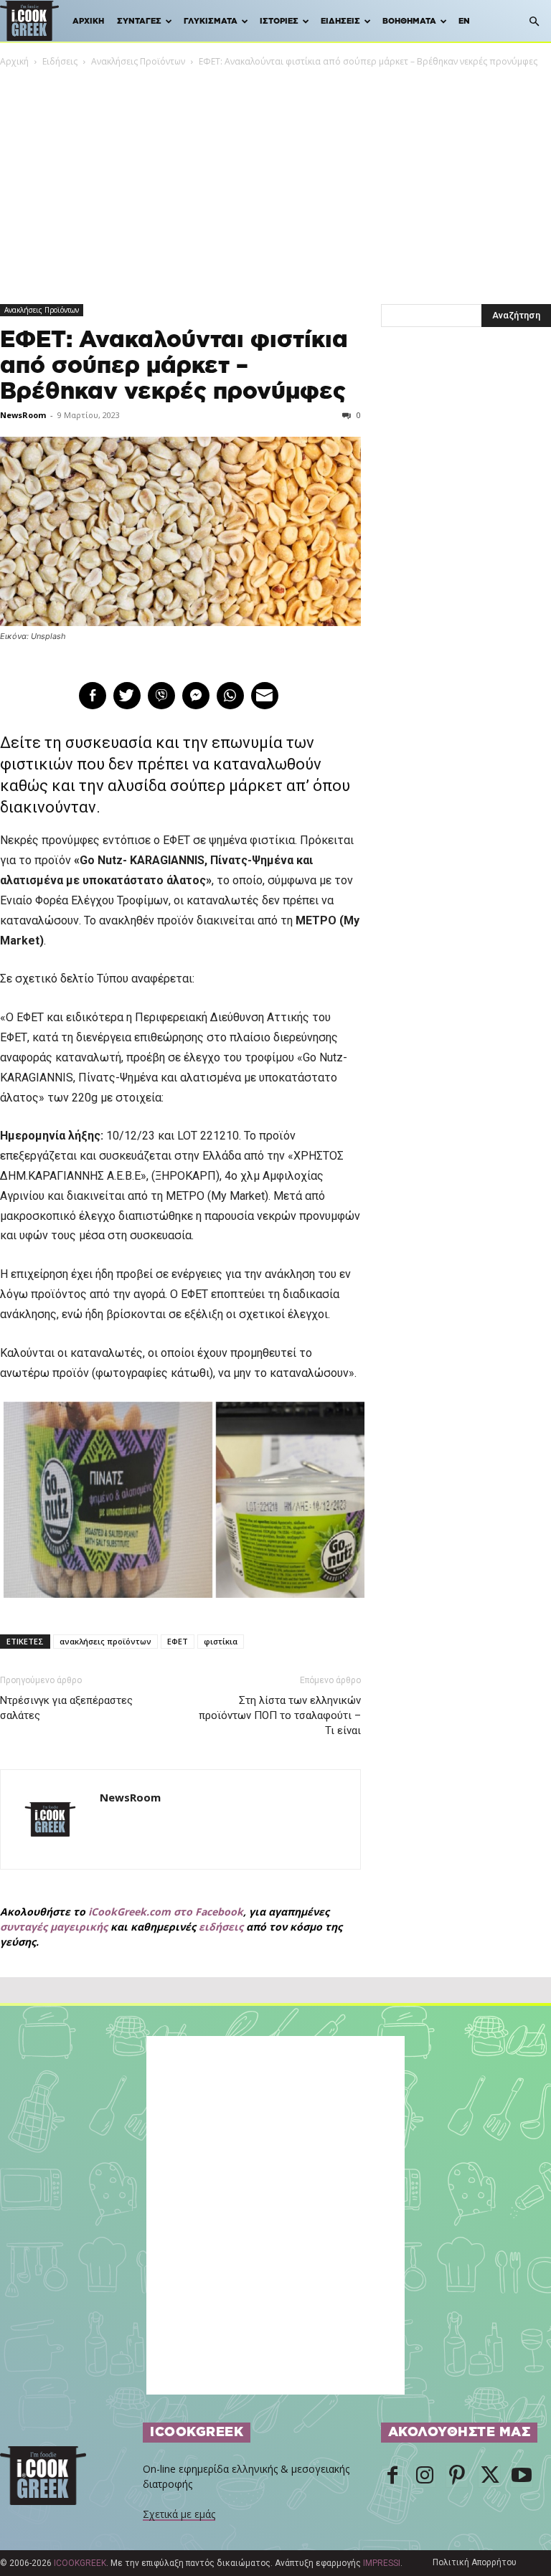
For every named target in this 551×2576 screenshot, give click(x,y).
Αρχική (88, 21)
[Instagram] (425, 2476)
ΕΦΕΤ (178, 1641)
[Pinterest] (457, 2476)
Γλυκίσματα (211, 21)
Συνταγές (139, 21)
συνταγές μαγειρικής (54, 1927)
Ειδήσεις (340, 21)
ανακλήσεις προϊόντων (105, 1641)
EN (464, 21)
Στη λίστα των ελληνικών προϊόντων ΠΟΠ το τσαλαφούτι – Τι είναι (279, 1715)
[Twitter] (489, 2476)
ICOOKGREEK (80, 2563)
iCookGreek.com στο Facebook (166, 1912)
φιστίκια (221, 1641)
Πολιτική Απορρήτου (475, 2562)
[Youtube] (522, 2476)
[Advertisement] (275, 176)
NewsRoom (23, 415)
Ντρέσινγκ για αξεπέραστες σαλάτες (66, 1708)
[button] (534, 22)
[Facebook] (392, 2476)
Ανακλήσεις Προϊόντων (138, 61)
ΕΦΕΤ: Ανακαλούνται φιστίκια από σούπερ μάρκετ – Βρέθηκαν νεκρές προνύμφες (174, 366)
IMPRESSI (382, 2563)
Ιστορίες (279, 21)
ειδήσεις (221, 1927)
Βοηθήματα (409, 21)
